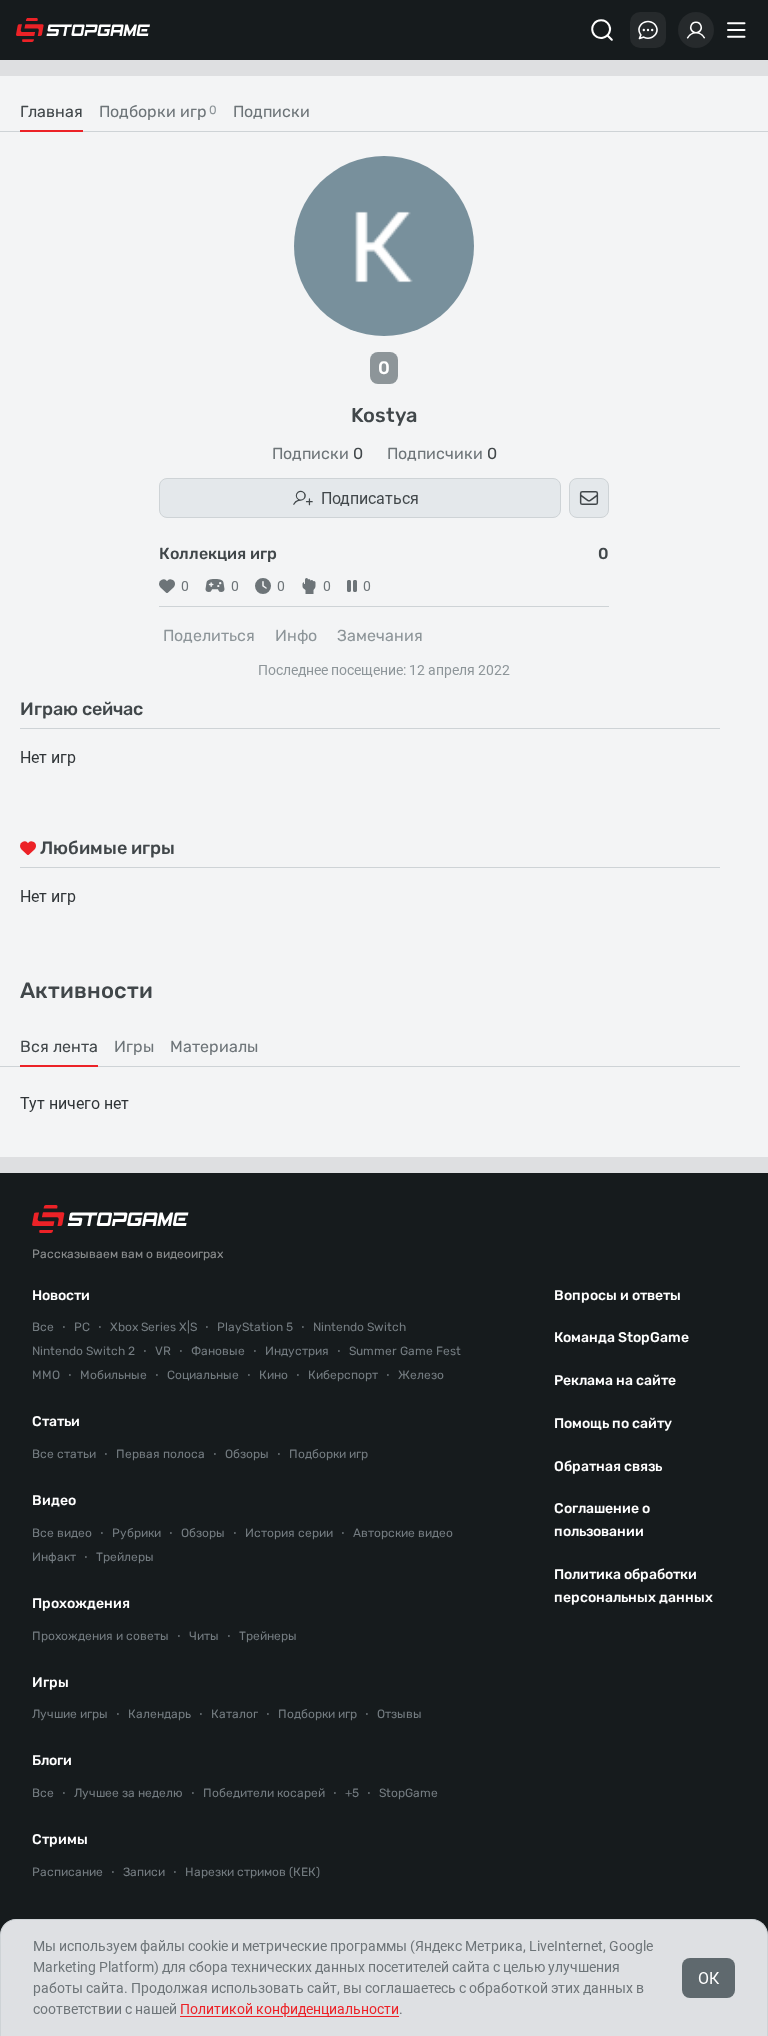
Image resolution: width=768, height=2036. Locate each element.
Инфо (296, 635)
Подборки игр (328, 1454)
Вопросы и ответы (617, 1295)
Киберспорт (343, 1375)
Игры (50, 1682)
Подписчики (442, 454)
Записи (144, 1872)
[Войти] (696, 30)
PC (82, 1327)
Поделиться (209, 635)
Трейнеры (268, 1636)
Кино (273, 1375)
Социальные (203, 1375)
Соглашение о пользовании (602, 1520)
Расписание (67, 1872)
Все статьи (64, 1454)
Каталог (234, 1714)
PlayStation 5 (255, 1327)
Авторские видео (403, 1533)
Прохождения (81, 1603)
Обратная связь (608, 1466)
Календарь (159, 1714)
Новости (61, 1295)
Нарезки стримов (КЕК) (252, 1872)
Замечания (380, 635)
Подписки (317, 454)
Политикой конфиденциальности (289, 2009)
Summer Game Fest (405, 1351)
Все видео (62, 1533)
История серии (289, 1533)
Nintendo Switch (359, 1327)
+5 (352, 1793)
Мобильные (113, 1375)
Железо (421, 1375)
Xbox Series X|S (153, 1327)
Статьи (56, 1421)
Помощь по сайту (613, 1423)
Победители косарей (264, 1793)
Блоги (52, 1760)
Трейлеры (125, 1557)
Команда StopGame (621, 1337)
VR (163, 1351)
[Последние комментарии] (648, 30)
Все (43, 1327)
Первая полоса (160, 1454)
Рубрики (136, 1533)
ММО (46, 1375)
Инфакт (54, 1557)
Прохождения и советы (100, 1636)
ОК (708, 1978)
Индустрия (297, 1351)
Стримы (60, 1839)
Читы (204, 1636)
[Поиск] (602, 30)
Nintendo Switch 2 (83, 1351)
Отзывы (399, 1714)
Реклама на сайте (615, 1380)
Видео (54, 1500)
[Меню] (739, 30)
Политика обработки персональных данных (633, 1586)
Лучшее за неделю (128, 1793)
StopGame (408, 1793)
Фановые (218, 1351)
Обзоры (247, 1454)
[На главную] (83, 30)
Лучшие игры (70, 1714)
